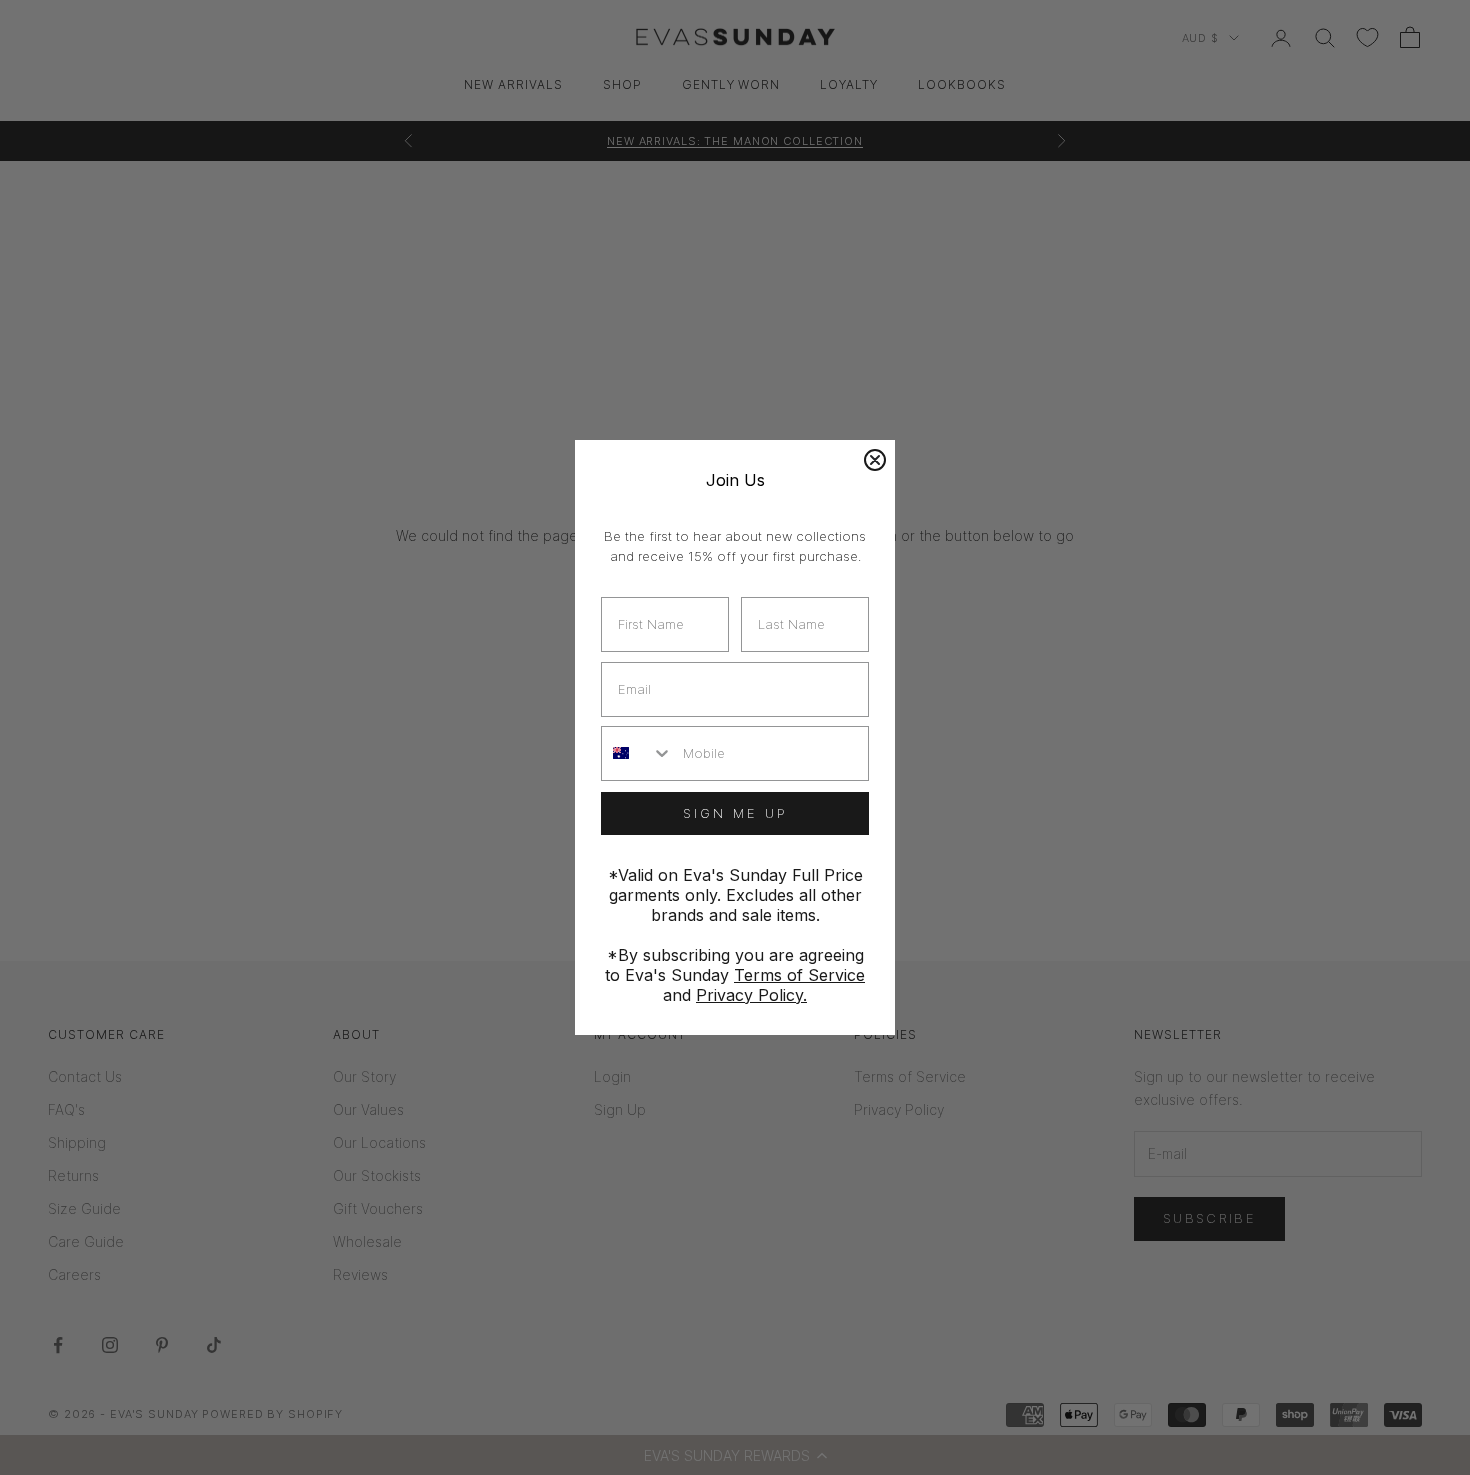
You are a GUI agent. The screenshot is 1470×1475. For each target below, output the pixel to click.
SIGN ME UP (735, 813)
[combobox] (637, 753)
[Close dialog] (875, 460)
